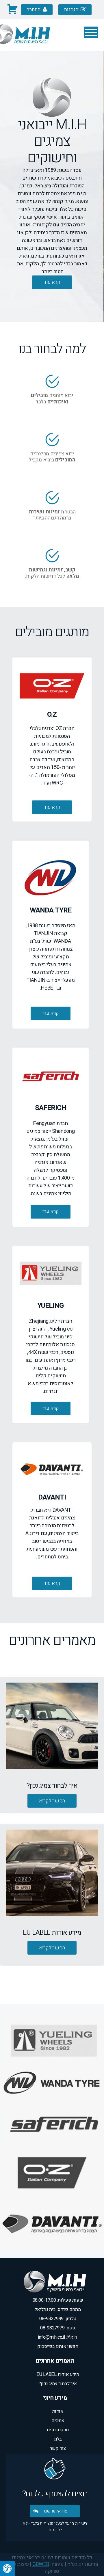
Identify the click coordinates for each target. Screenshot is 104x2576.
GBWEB (41, 2564)
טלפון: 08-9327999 (58, 2319)
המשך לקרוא (52, 1801)
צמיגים (58, 2421)
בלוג (58, 2439)
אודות (58, 2411)
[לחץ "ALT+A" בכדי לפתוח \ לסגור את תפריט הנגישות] (7, 2569)
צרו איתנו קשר (55, 2511)
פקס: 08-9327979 (58, 2328)
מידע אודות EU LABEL (58, 2374)
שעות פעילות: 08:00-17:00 (58, 2300)
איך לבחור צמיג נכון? (58, 2384)
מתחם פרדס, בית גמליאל (58, 2309)
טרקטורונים (58, 2430)
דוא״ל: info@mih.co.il (58, 2337)
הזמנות (72, 10)
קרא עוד (52, 807)
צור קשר (58, 2448)
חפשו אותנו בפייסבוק (58, 2346)
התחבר (34, 10)
